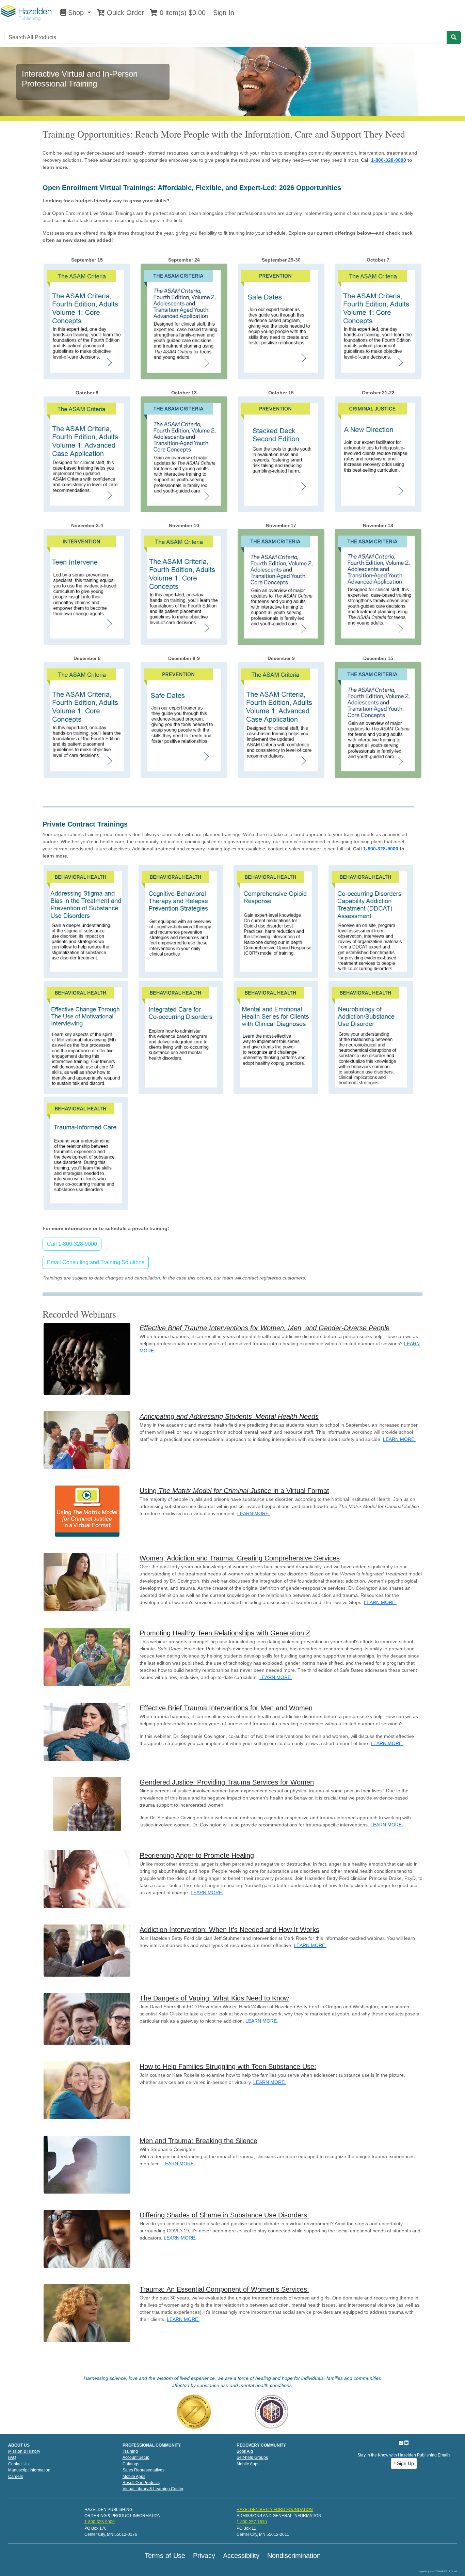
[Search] (454, 37)
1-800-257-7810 (252, 2522)
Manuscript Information (29, 2470)
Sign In (223, 13)
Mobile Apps (134, 2477)
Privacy (204, 2556)
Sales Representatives (143, 2470)
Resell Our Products (141, 2483)
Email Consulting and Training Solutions (96, 1262)
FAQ (12, 2457)
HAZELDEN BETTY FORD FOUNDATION (275, 2510)
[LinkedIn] (406, 2443)
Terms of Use (165, 2556)
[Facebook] (402, 2443)
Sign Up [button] (405, 2463)
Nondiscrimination (294, 2556)
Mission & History (24, 2451)
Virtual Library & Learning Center (153, 2489)
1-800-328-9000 (389, 160)
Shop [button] (76, 13)
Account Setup (136, 2457)
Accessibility (241, 2556)
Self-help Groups (252, 2457)
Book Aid (245, 2451)
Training (130, 2451)
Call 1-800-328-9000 (72, 1244)
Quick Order (124, 13)
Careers (16, 2477)
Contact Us (18, 2464)
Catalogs (131, 2464)
